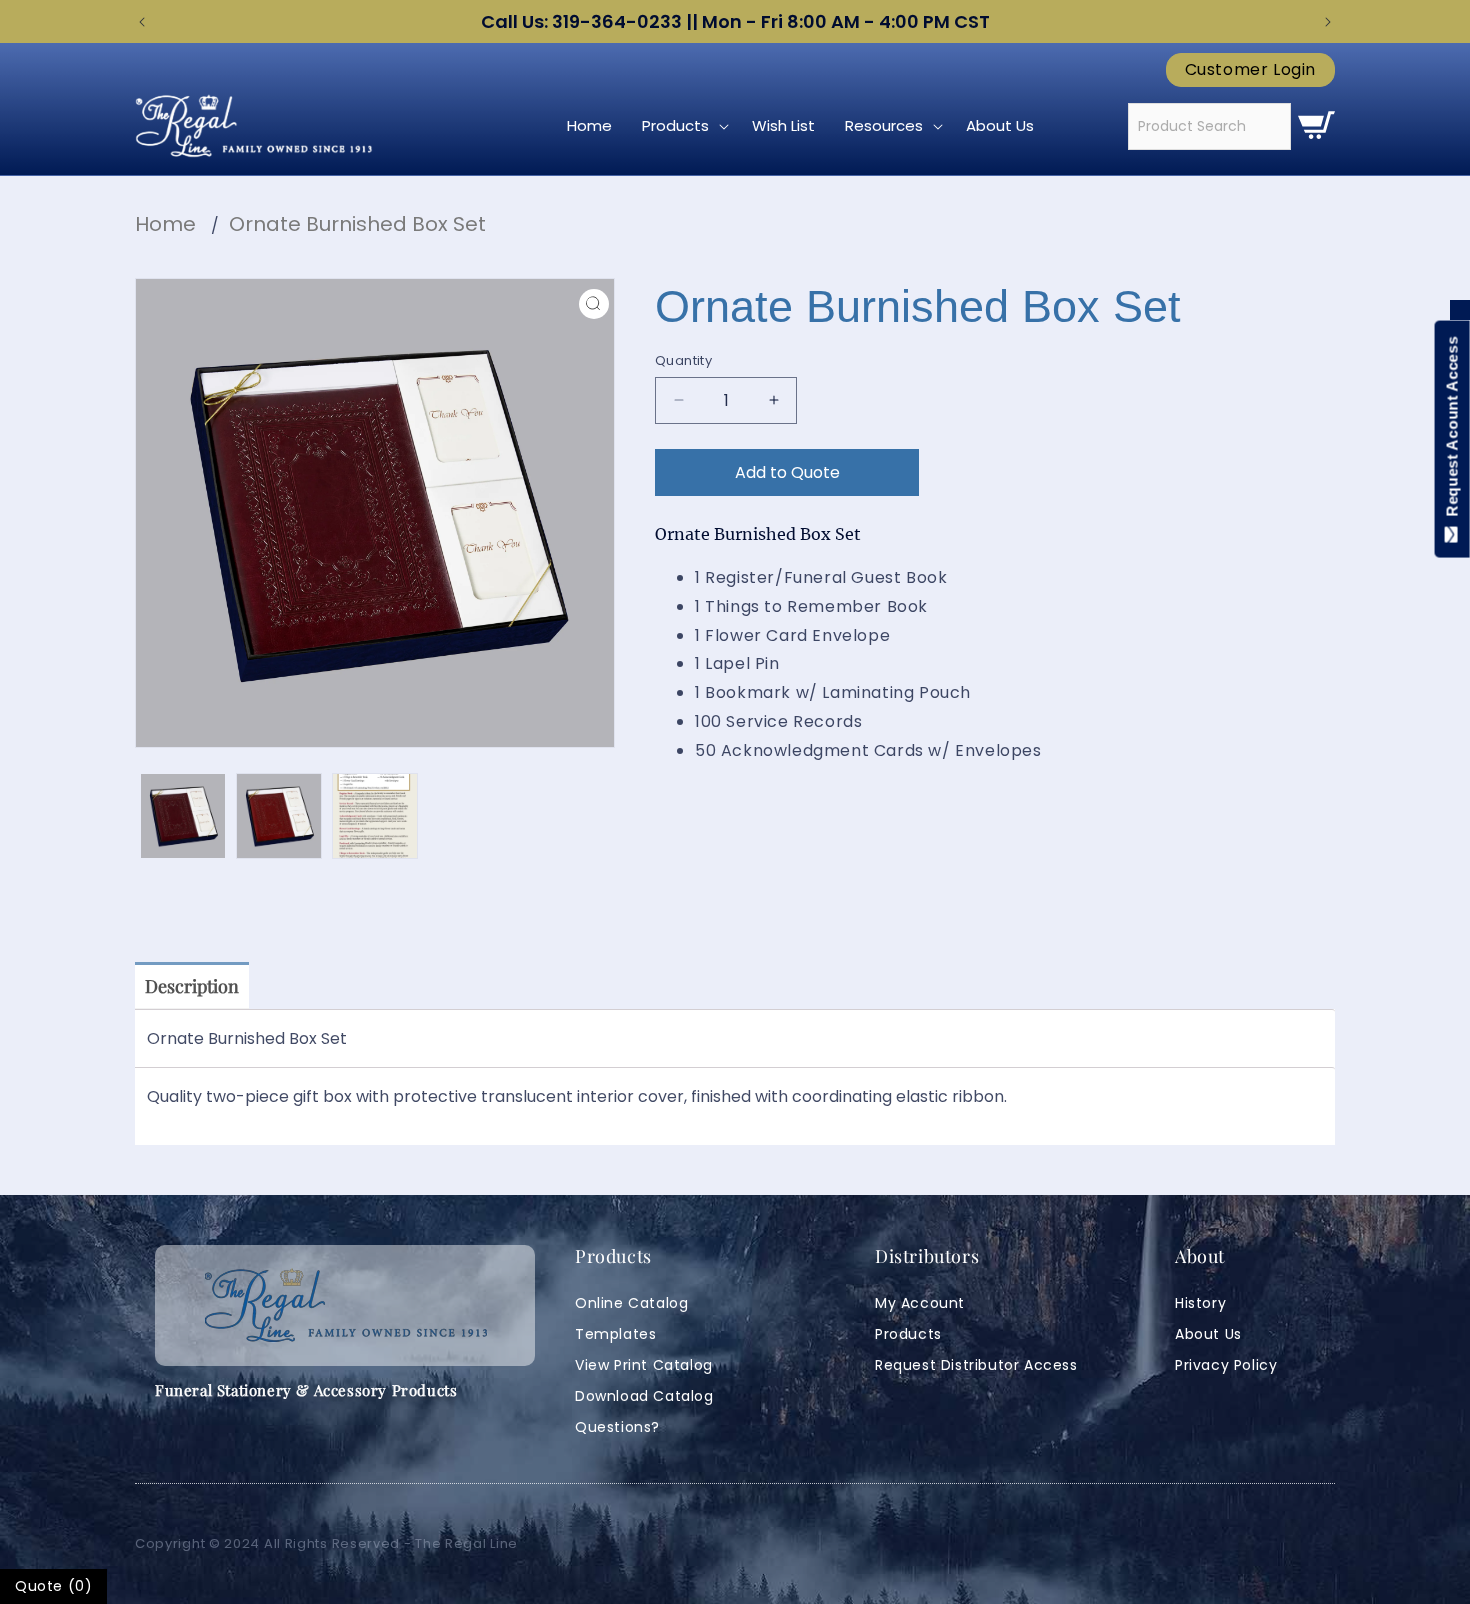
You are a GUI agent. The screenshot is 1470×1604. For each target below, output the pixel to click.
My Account (920, 1303)
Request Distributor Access (976, 1365)
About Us (1208, 1334)
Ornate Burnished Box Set (357, 224)
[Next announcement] (1328, 22)
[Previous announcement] (142, 22)
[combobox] (1209, 126)
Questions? (617, 1427)
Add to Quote (787, 472)
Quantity (683, 360)
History (1200, 1303)
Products (908, 1334)
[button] (682, 126)
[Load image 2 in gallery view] (279, 816)
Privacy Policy (1226, 1365)
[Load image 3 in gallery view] (375, 816)
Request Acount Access (1452, 431)
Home (165, 224)
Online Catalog (631, 1303)
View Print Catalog (644, 1365)
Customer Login (1250, 70)
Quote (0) (53, 1586)
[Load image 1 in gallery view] (183, 816)
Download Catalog (644, 1396)
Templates (615, 1334)
